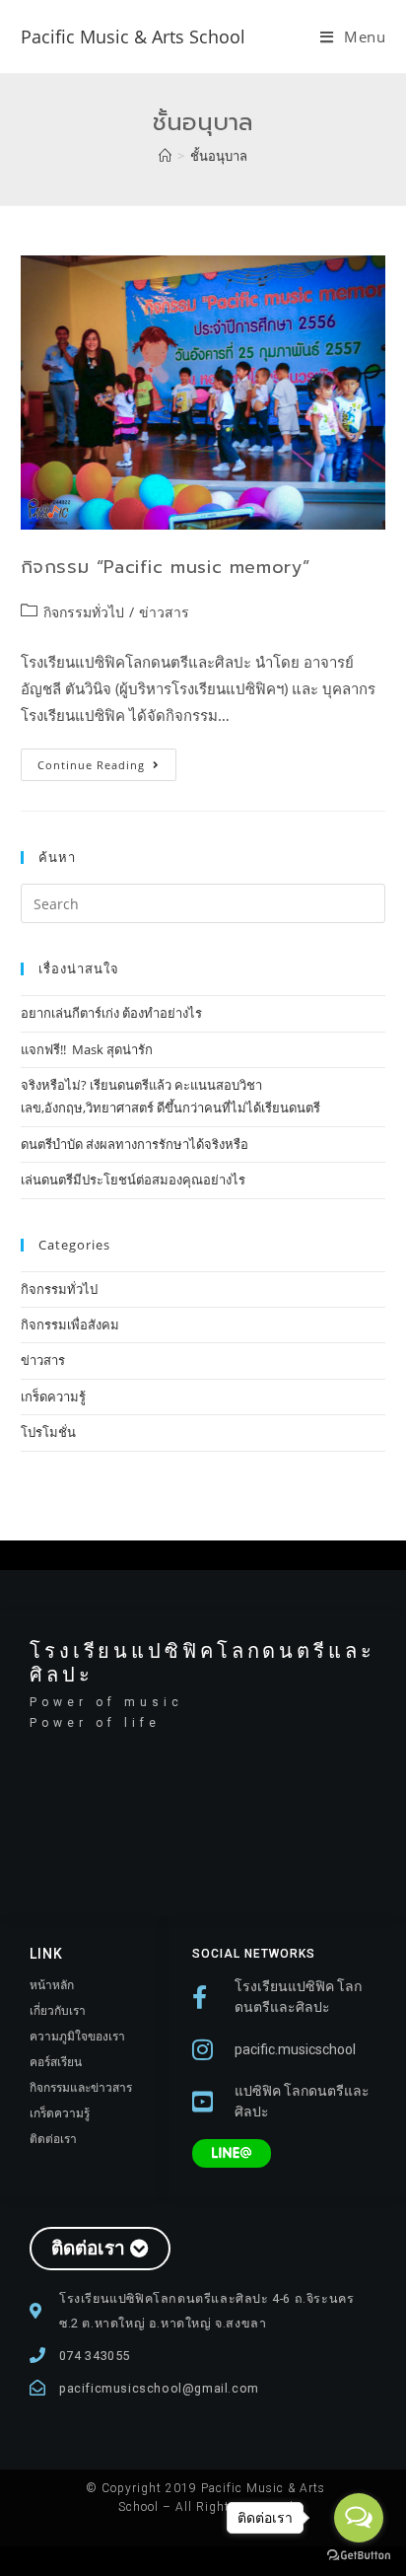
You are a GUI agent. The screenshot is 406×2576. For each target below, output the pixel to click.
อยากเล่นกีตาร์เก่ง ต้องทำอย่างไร (111, 1013)
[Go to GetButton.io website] (359, 2556)
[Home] (165, 156)
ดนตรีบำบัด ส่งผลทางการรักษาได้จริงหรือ (135, 1144)
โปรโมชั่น (48, 1432)
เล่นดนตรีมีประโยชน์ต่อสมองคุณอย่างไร (133, 1180)
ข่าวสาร (164, 612)
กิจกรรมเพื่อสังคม (70, 1324)
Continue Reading (107, 760)
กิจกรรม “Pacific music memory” (166, 567)
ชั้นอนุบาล (219, 156)
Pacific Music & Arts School (133, 36)
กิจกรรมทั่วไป (84, 612)
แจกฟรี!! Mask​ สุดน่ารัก (87, 1049)
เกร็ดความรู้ (53, 1396)
